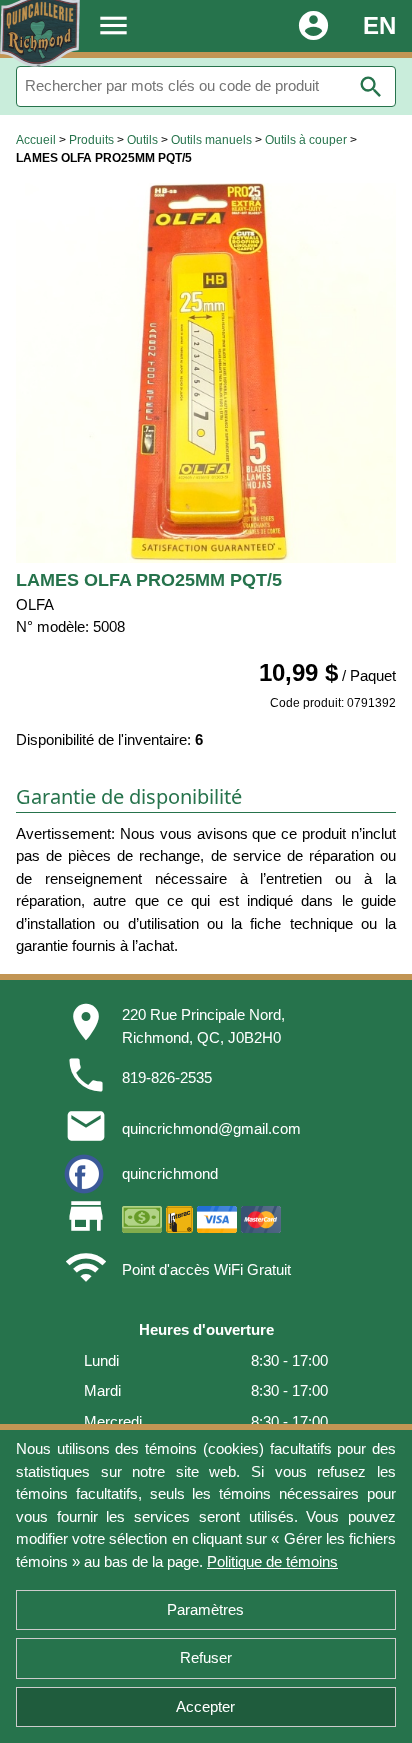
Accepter (205, 1706)
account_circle (313, 25)
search (371, 87)
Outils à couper (306, 140)
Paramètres (205, 1609)
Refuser (206, 1657)
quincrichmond (170, 1173)
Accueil (36, 140)
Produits (91, 140)
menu (113, 25)
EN (379, 25)
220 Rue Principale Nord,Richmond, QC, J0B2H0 (203, 1026)
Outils (142, 140)
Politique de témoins (272, 1561)
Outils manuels (211, 140)
